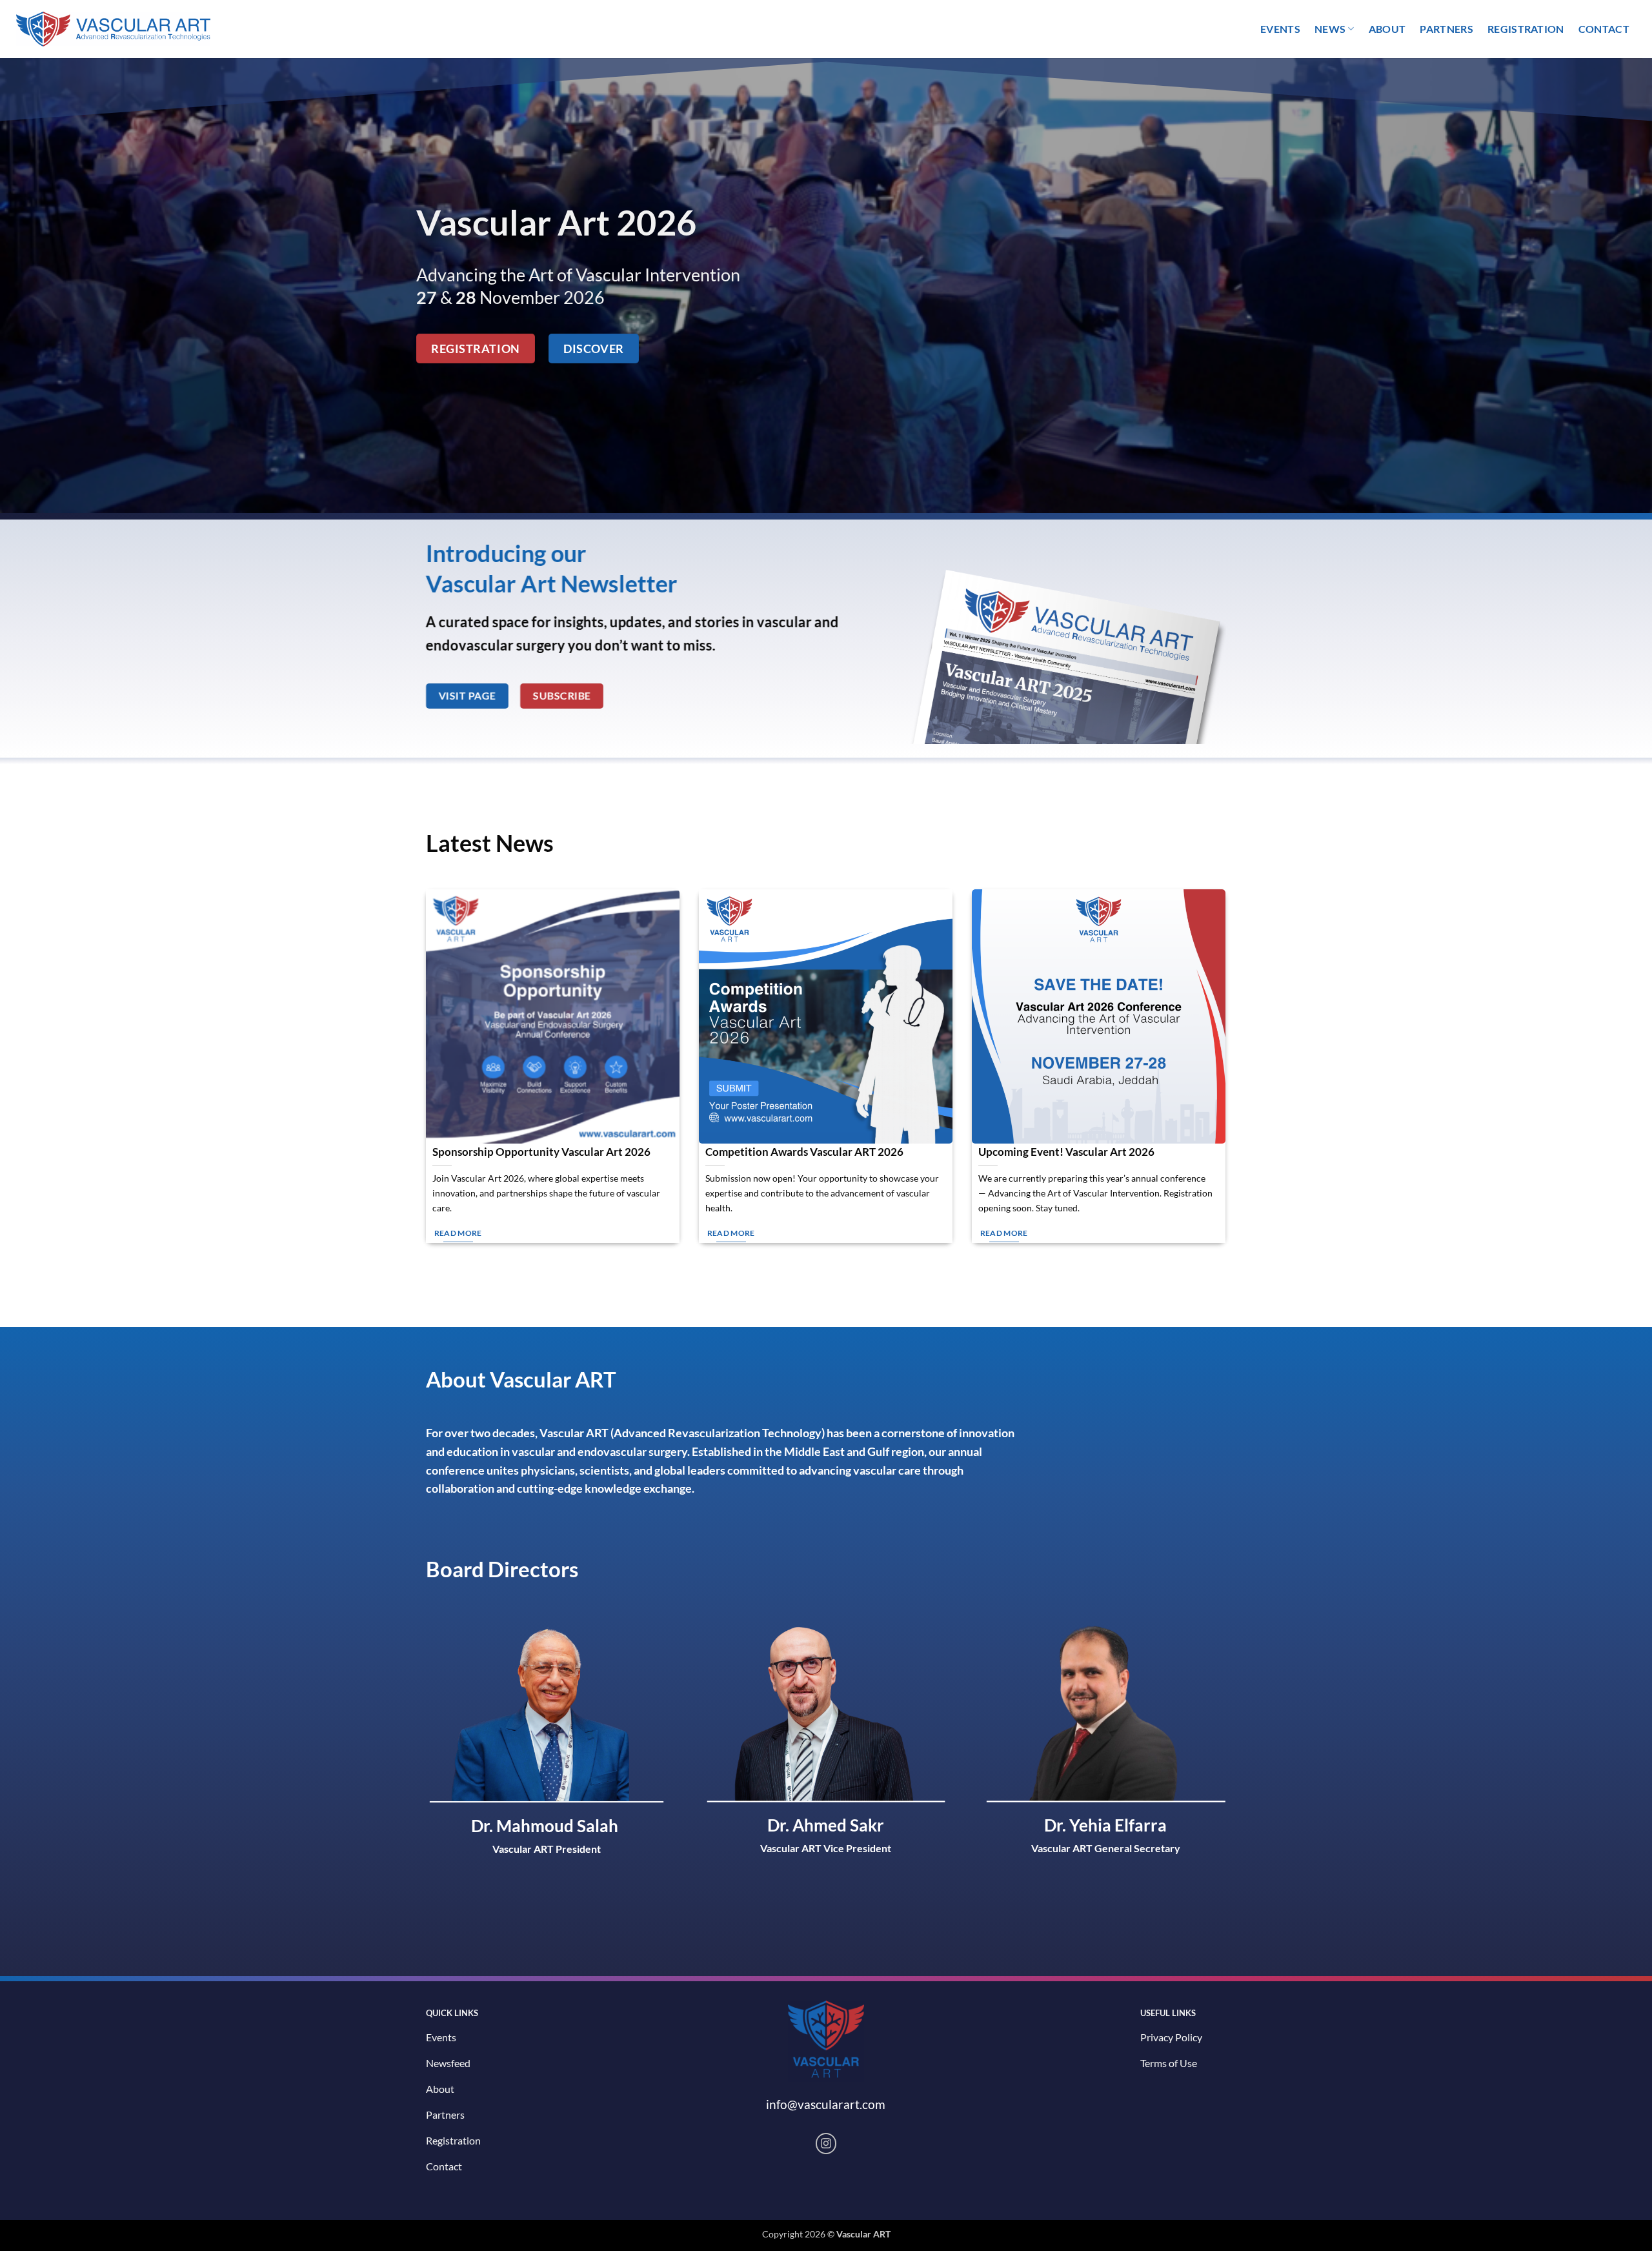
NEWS (1330, 29)
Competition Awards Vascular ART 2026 (804, 1152)
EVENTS (1280, 29)
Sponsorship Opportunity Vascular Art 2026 (541, 1152)
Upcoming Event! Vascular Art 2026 (1066, 1152)
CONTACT (1604, 29)
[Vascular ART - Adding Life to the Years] (107, 29)
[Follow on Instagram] (826, 2144)
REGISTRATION (1526, 29)
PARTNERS (1446, 29)
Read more (458, 1233)
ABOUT (1387, 29)
